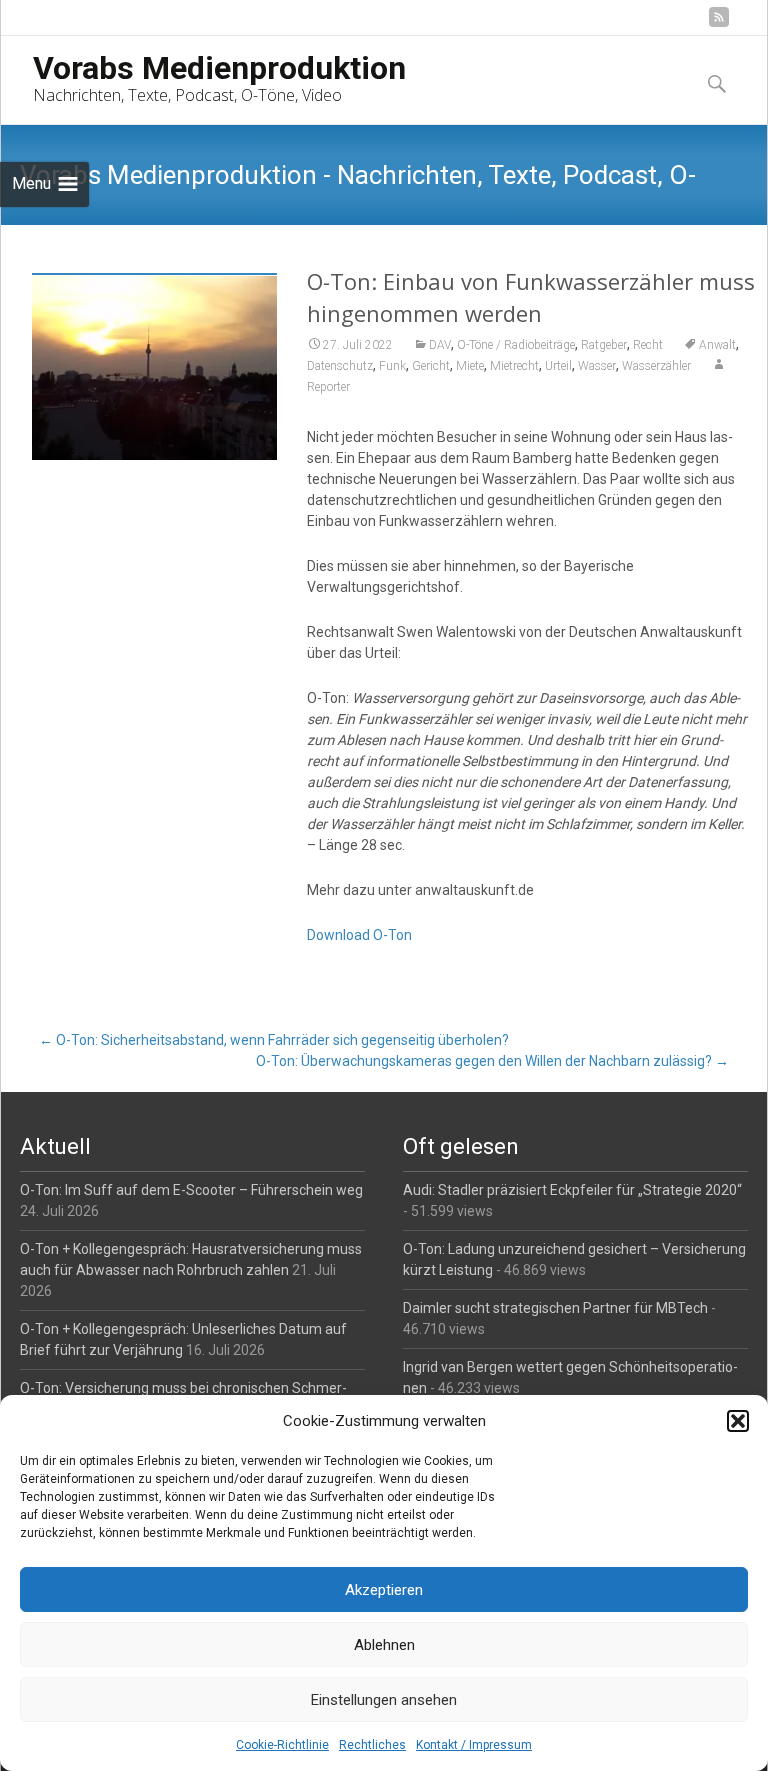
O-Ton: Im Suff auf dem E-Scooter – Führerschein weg (191, 1190)
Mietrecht (514, 366)
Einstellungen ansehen (384, 1700)
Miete (470, 366)
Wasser (597, 366)
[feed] (719, 24)
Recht (648, 345)
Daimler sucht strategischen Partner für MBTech (555, 1308)
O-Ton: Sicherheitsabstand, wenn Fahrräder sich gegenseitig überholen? (274, 1040)
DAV (440, 345)
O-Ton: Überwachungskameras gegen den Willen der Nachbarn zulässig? (492, 1061)
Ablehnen (384, 1645)
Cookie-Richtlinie (282, 1745)
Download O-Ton (359, 935)
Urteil (558, 366)
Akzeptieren (384, 1590)
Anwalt (717, 345)
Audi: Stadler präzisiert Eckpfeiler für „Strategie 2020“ (572, 1190)
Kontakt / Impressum (474, 1745)
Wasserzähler (656, 366)
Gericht (431, 366)
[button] (738, 1421)
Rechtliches (372, 1745)
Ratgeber (604, 345)
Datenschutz (340, 366)
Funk (392, 366)
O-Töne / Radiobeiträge (516, 345)
